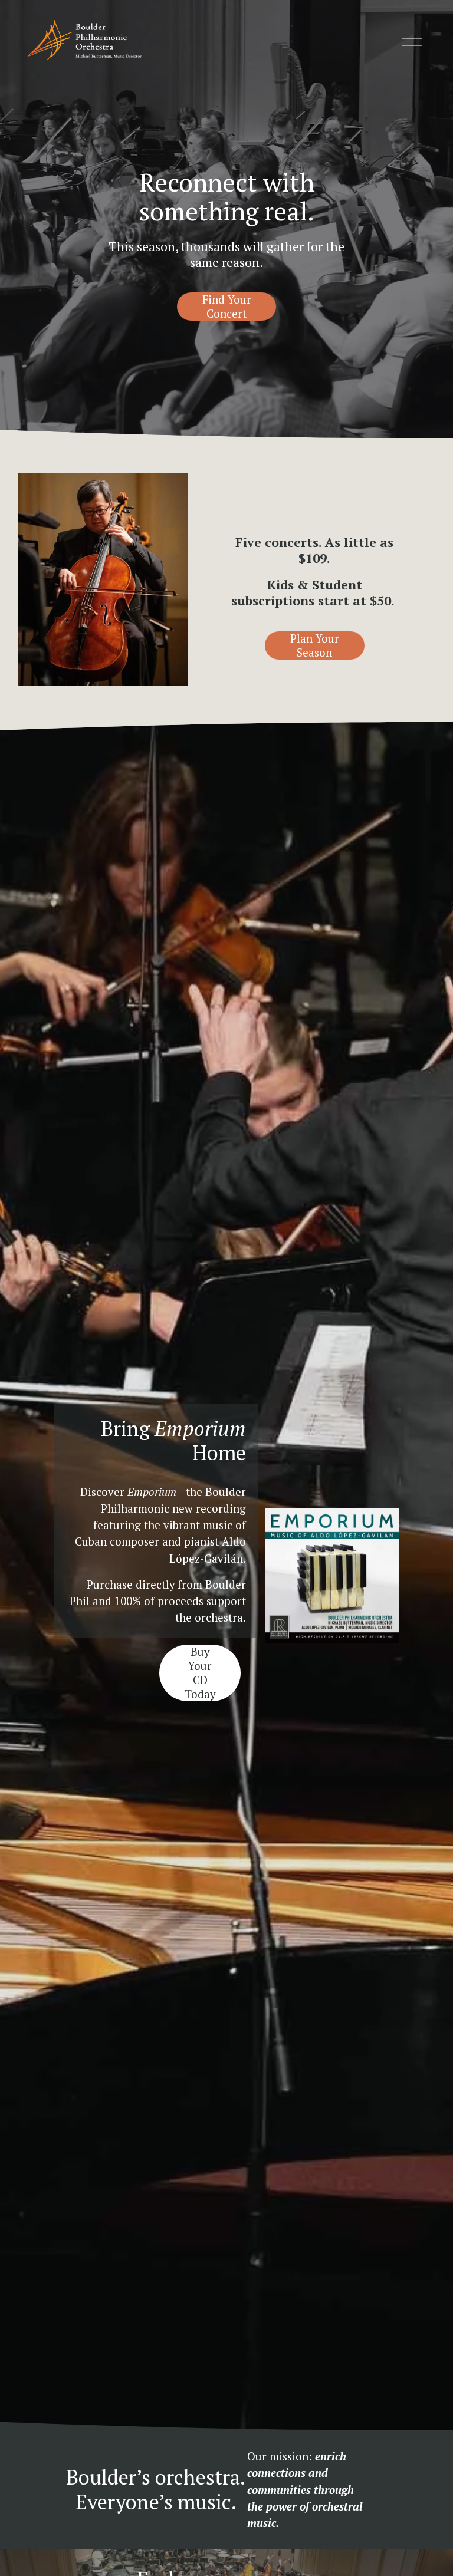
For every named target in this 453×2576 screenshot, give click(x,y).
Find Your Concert (227, 307)
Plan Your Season (315, 645)
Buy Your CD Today (200, 1673)
